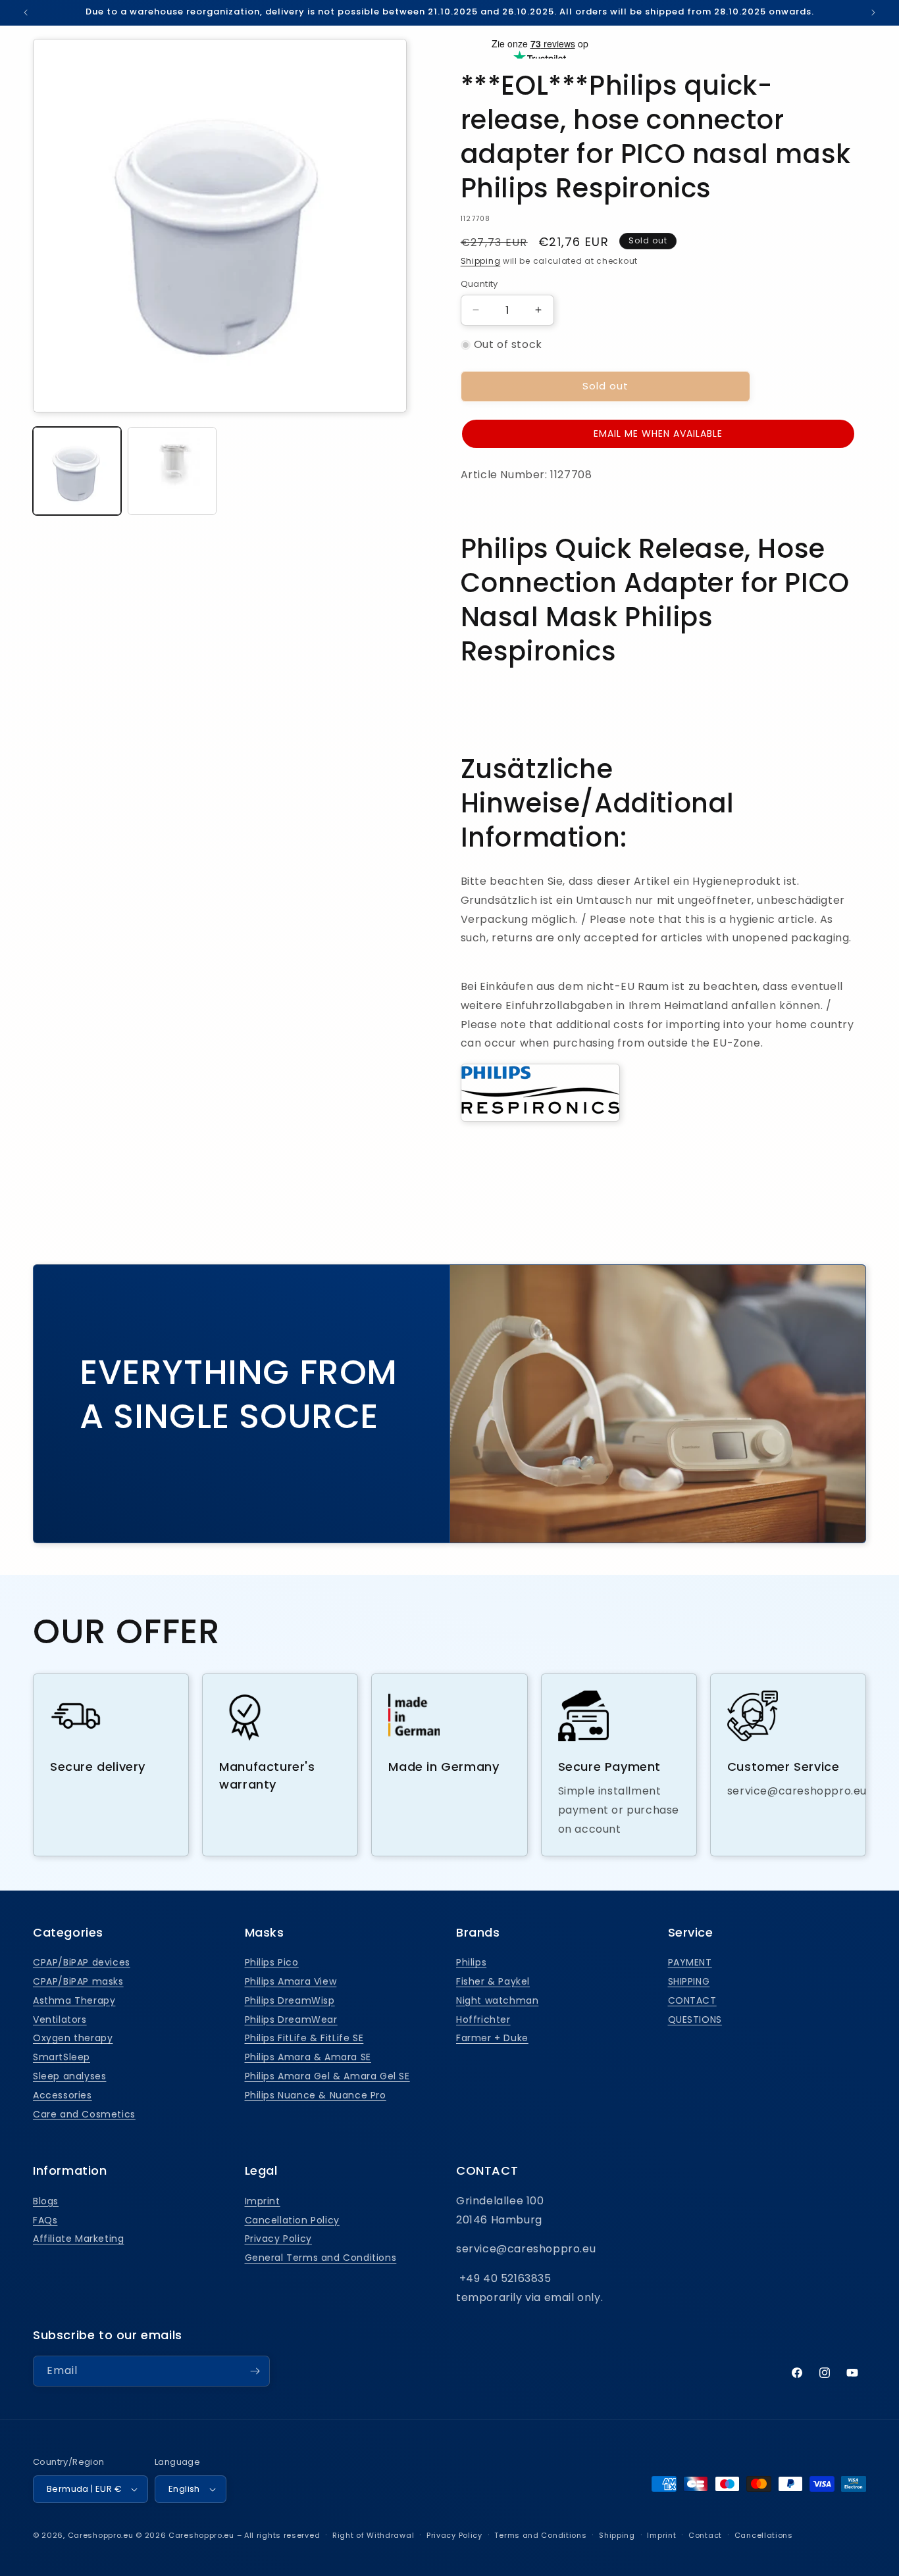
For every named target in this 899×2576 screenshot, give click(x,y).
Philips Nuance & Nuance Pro (316, 2095)
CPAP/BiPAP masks (78, 1981)
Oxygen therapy (73, 2038)
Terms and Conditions (540, 2535)
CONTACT (692, 2000)
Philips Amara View (291, 1981)
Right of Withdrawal (373, 2535)
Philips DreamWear (291, 2019)
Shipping (481, 261)
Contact (705, 2535)
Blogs (46, 2201)
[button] (658, 434)
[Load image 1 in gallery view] (77, 471)
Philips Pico (272, 1962)
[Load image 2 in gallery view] (172, 471)
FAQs (45, 2220)
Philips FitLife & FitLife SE (304, 2038)
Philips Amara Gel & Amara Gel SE (327, 2076)
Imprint (263, 2201)
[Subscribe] (255, 2371)
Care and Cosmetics (84, 2114)
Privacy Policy (278, 2239)
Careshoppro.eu (101, 2535)
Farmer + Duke (492, 2038)
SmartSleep (62, 2057)
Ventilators (60, 2019)
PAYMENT (690, 1962)
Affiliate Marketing (78, 2239)
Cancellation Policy (292, 2220)
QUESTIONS (695, 2019)
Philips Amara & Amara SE (308, 2057)
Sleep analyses (69, 2076)
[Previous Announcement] (26, 12)
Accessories (63, 2095)
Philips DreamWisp (290, 2000)
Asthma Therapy (74, 2000)
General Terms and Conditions (321, 2258)
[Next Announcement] (873, 12)
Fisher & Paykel (493, 1981)
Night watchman (497, 2000)
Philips (471, 1962)
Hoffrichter (483, 2019)
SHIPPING (689, 1981)
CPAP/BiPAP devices (82, 1962)
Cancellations (764, 2535)
